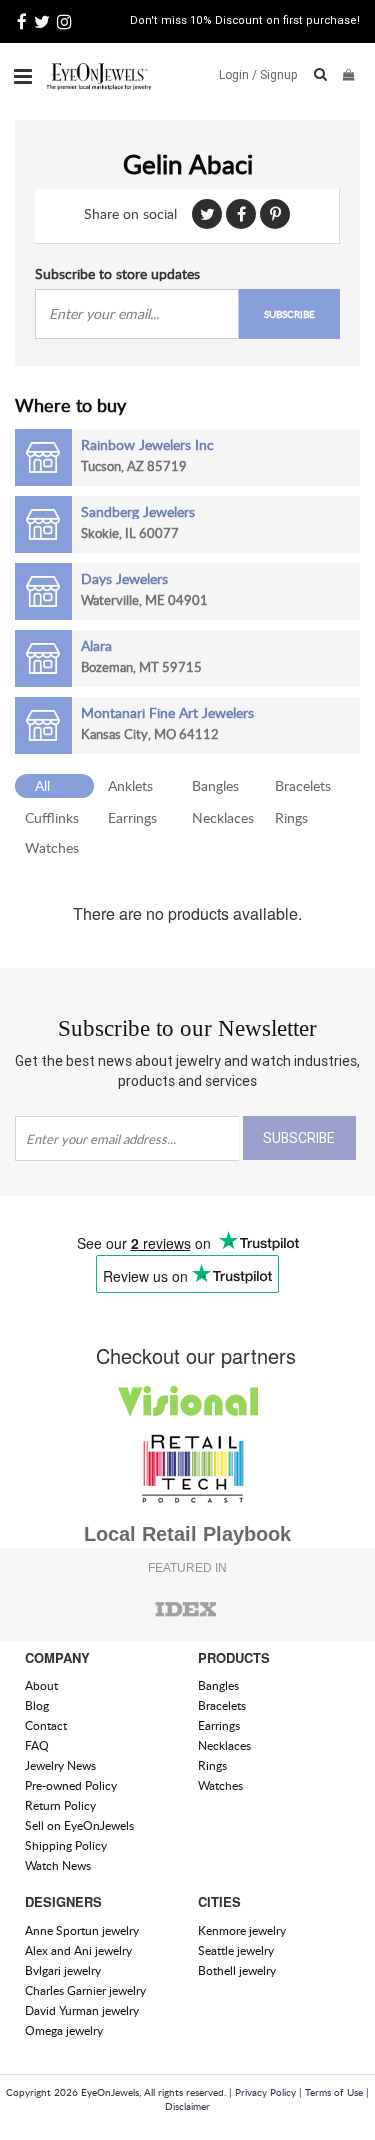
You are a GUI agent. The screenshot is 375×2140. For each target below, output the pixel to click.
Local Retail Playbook (187, 1534)
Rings (291, 817)
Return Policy (60, 1805)
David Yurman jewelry (82, 2010)
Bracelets (303, 785)
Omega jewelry (64, 2030)
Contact (46, 1725)
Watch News (58, 1865)
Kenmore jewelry (242, 1930)
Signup (279, 74)
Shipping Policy (66, 1845)
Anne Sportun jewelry (82, 1930)
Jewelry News (60, 1765)
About (41, 1685)
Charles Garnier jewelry (85, 1990)
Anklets (130, 785)
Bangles (215, 785)
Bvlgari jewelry (63, 1970)
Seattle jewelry (236, 1950)
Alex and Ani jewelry (78, 1950)
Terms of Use (334, 2092)
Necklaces (223, 817)
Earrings (132, 817)
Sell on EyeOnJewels (79, 1825)
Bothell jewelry (237, 1970)
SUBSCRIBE (289, 314)
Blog (37, 1705)
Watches (52, 847)
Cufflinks (52, 817)
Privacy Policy (265, 2092)
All (42, 785)
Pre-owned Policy (71, 1785)
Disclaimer (187, 2106)
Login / (238, 74)
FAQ (37, 1745)
